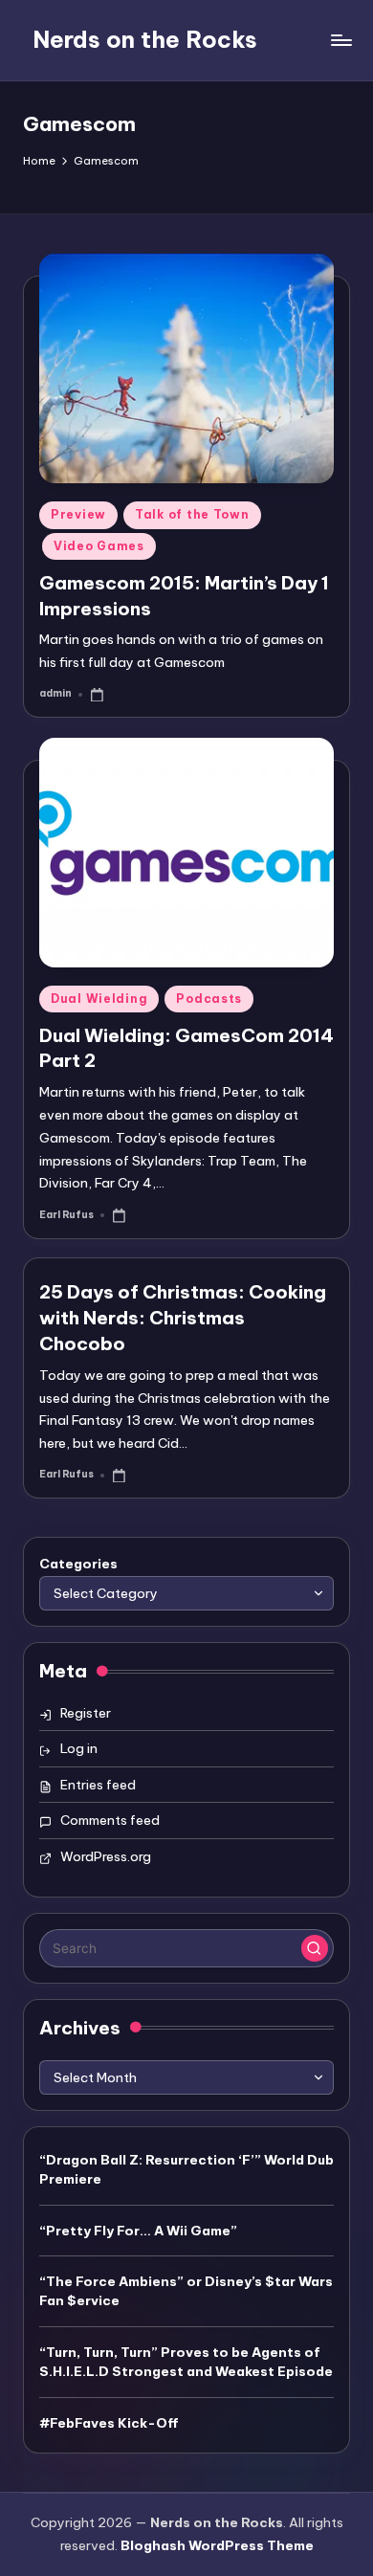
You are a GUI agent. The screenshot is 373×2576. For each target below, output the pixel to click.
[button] (315, 1948)
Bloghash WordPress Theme (217, 2545)
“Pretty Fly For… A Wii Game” (138, 2231)
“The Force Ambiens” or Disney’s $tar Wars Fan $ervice (186, 2291)
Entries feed (98, 1785)
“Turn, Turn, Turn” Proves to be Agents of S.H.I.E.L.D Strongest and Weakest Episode (186, 2362)
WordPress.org (106, 1856)
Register (86, 1713)
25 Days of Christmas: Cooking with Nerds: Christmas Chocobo (183, 1318)
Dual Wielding (99, 999)
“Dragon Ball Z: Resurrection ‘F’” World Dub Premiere (186, 2169)
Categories (78, 1564)
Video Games (99, 546)
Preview (78, 514)
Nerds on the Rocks (145, 39)
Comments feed (110, 1820)
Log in (79, 1748)
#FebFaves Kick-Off (109, 2423)
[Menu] (340, 40)
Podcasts (209, 999)
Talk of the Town (192, 514)
